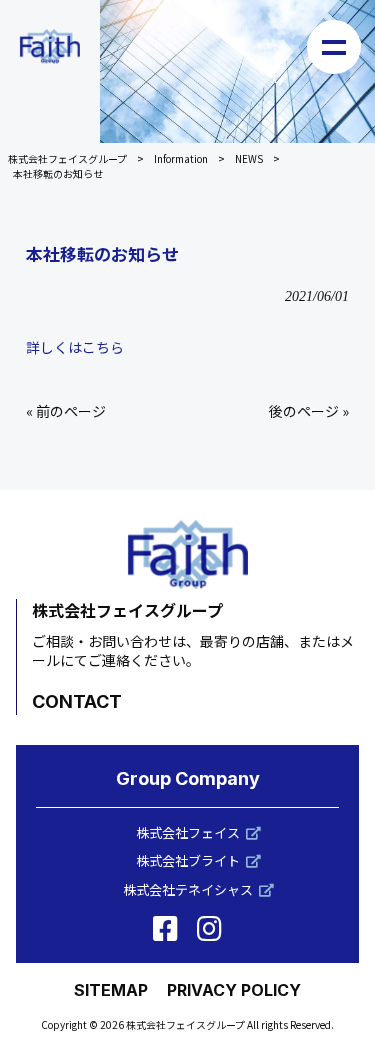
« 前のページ (66, 411)
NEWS (249, 158)
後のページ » (309, 411)
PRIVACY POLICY (234, 990)
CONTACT (77, 701)
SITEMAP (111, 990)
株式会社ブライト (188, 860)
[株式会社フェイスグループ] (50, 46)
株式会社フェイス (188, 832)
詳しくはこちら (75, 347)
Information (181, 158)
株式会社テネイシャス (188, 889)
